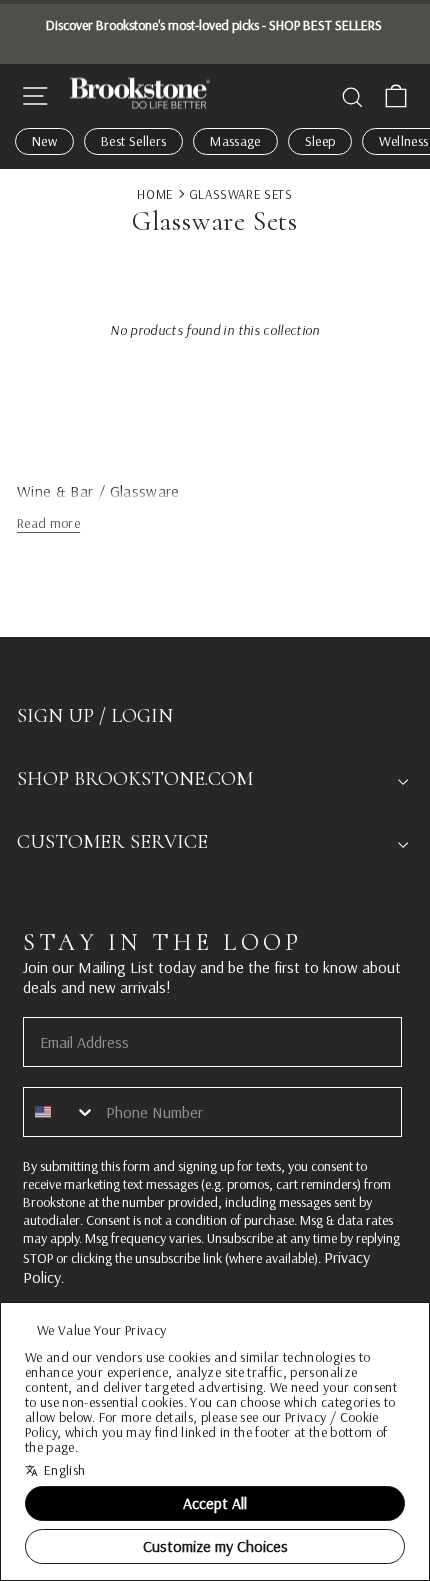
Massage (235, 141)
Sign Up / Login (95, 716)
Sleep (320, 141)
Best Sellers (133, 141)
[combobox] (60, 1112)
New (44, 141)
